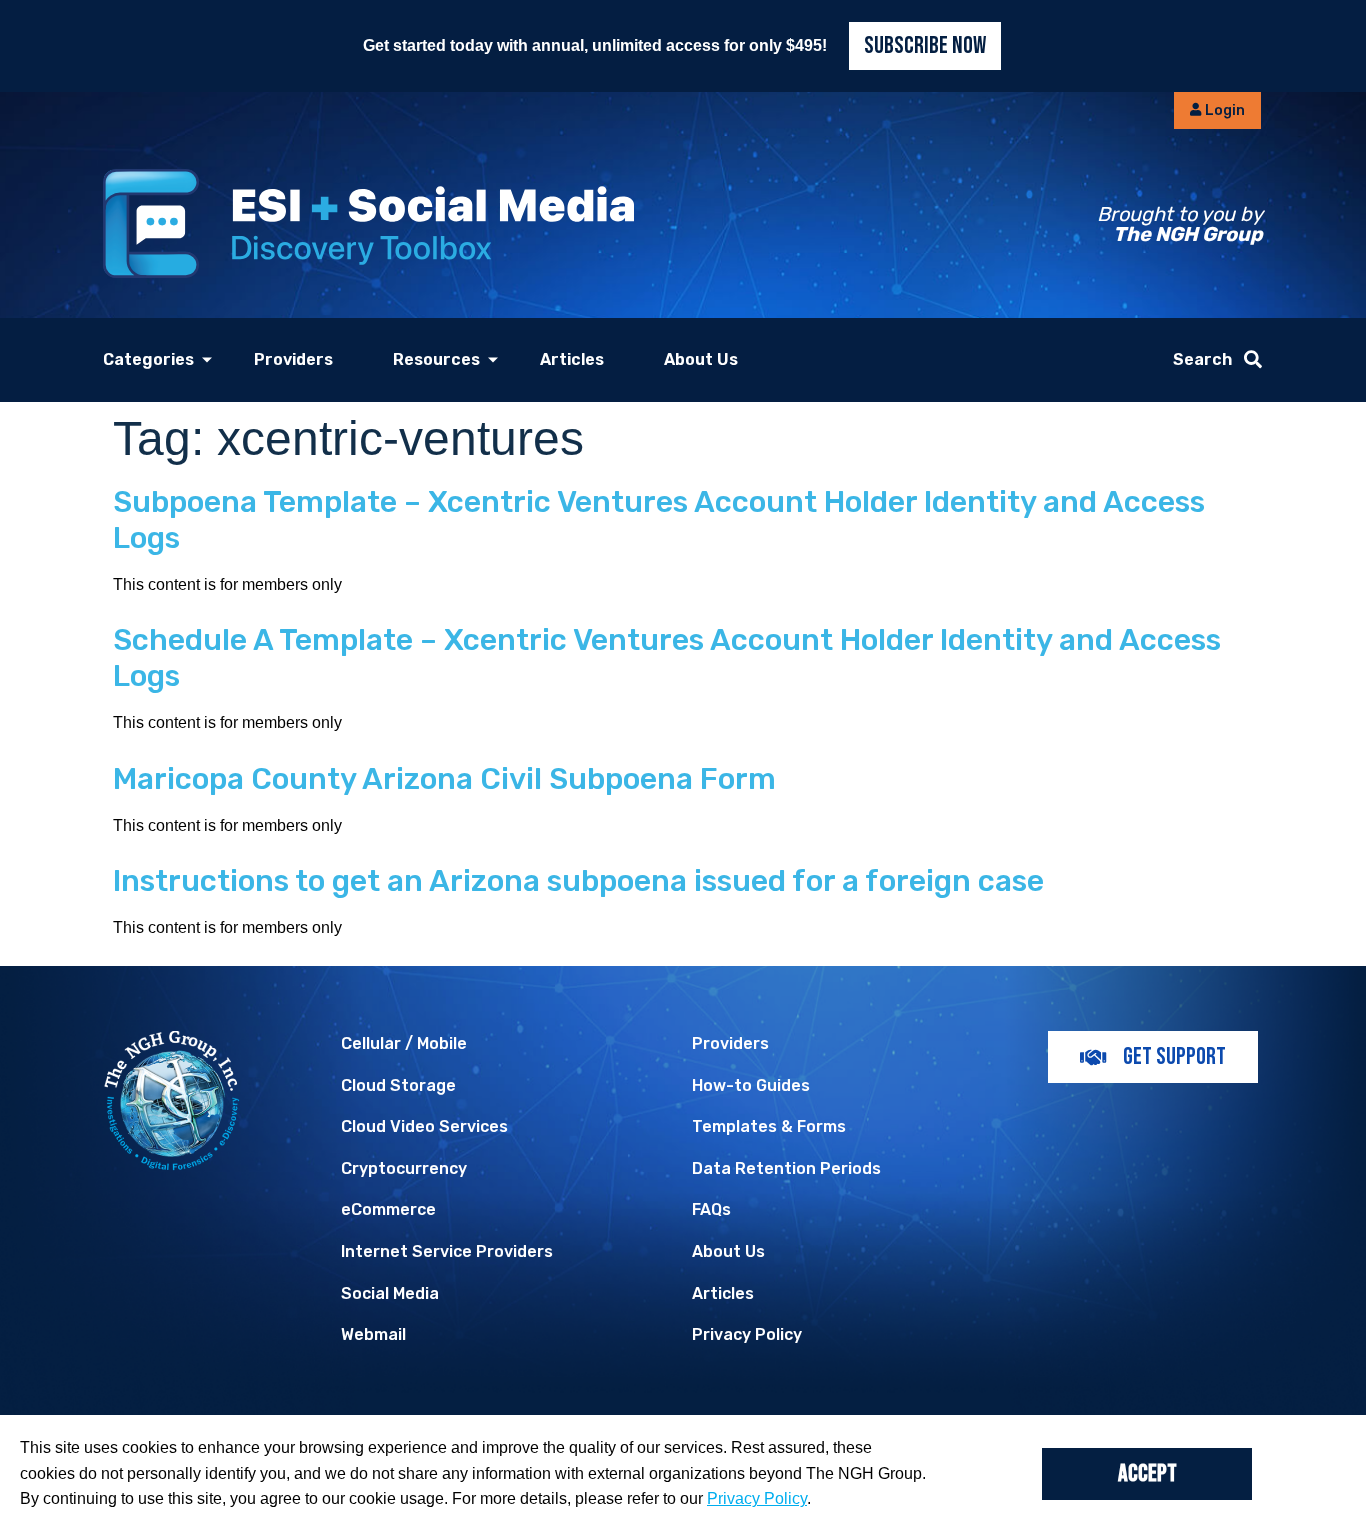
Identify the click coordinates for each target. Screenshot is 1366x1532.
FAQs (711, 1209)
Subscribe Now (925, 45)
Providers (293, 359)
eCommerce (388, 1209)
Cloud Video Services (424, 1126)
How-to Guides (751, 1085)
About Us (701, 359)
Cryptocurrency (404, 1168)
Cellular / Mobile (404, 1043)
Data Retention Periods (786, 1168)
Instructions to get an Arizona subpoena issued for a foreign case (578, 881)
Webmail (373, 1334)
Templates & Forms (769, 1126)
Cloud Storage (398, 1085)
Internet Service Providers (447, 1251)
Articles (572, 359)
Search (1202, 359)
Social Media (390, 1293)
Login (1223, 110)
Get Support (1174, 1056)
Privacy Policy (747, 1334)
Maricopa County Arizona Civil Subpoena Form (444, 779)
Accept (1147, 1473)
